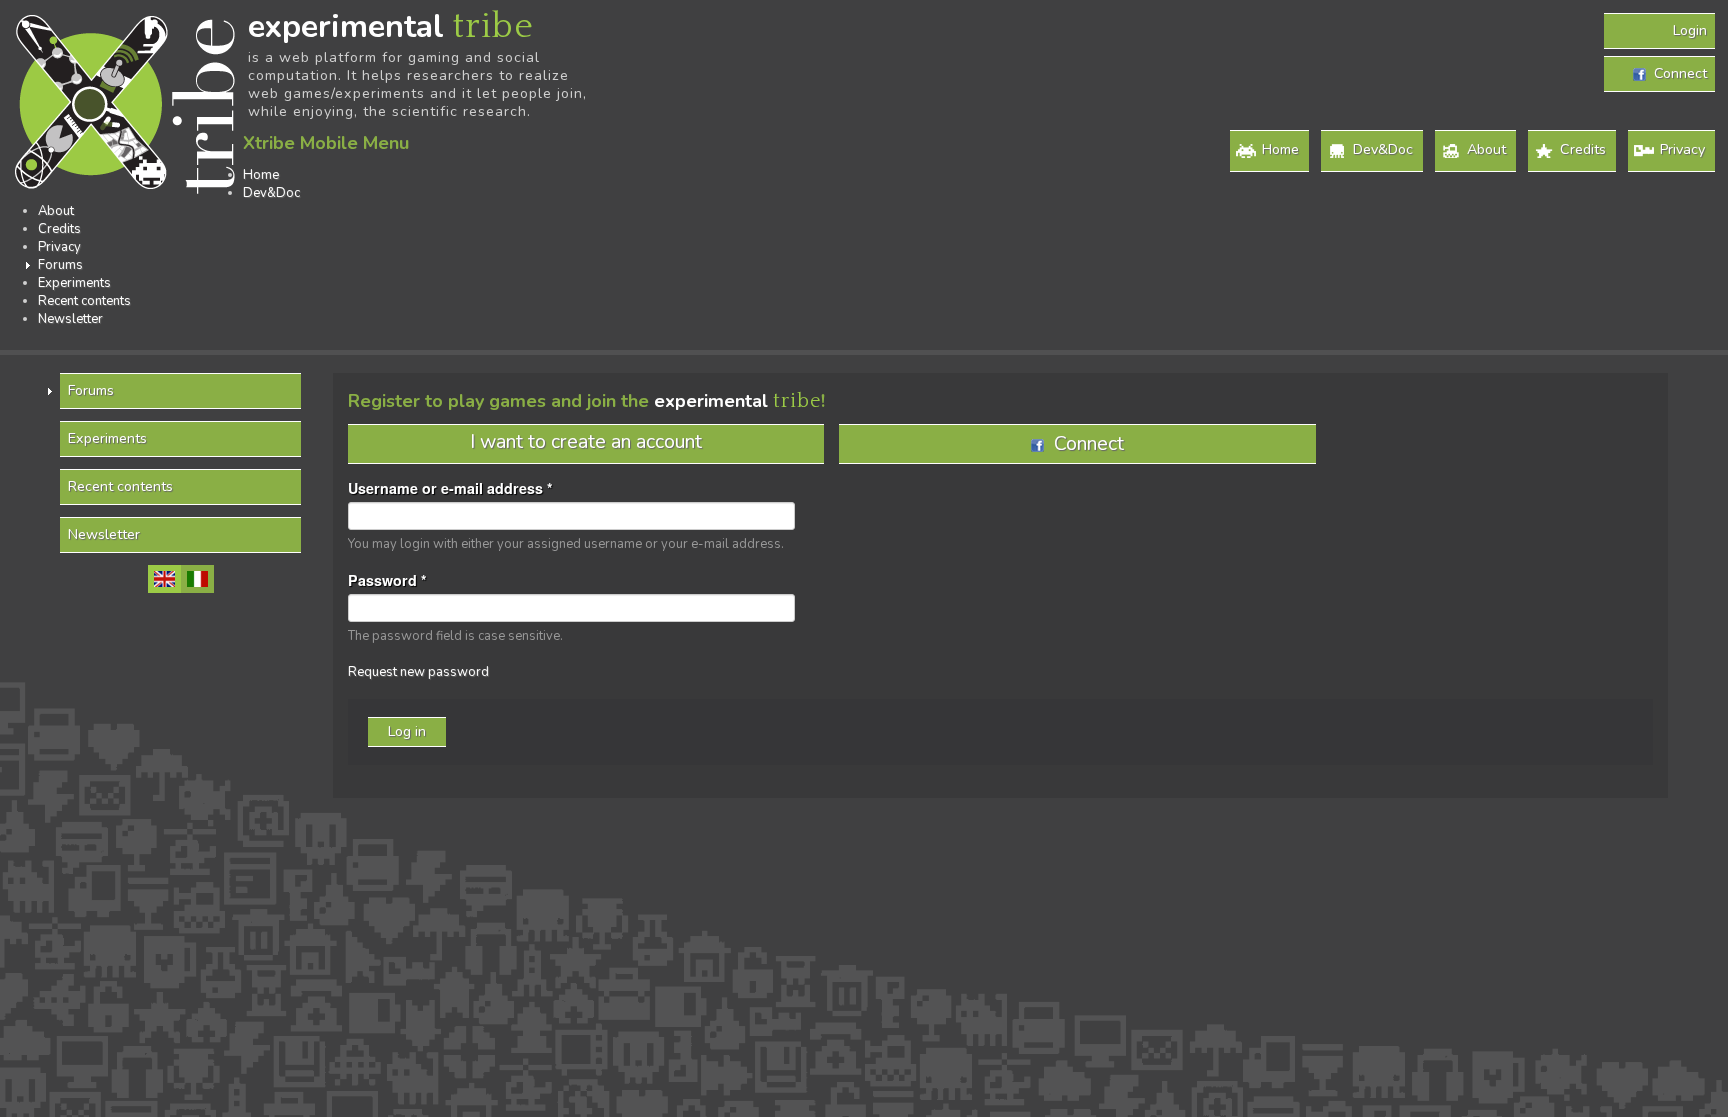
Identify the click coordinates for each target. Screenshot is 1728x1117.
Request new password (418, 672)
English (164, 579)
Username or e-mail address (450, 488)
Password (387, 580)
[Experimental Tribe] (128, 106)
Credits (1583, 149)
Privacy (1682, 149)
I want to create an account (586, 441)
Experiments (74, 283)
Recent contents (84, 301)
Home (1280, 149)
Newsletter (70, 319)
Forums (60, 265)
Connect (1676, 73)
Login (1690, 30)
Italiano (197, 579)
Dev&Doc (1383, 149)
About (1486, 149)
